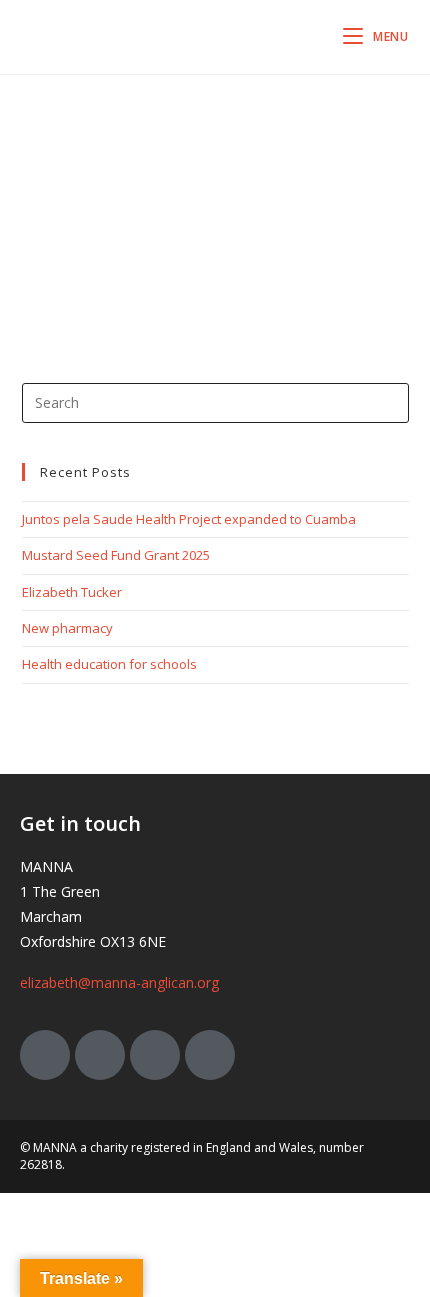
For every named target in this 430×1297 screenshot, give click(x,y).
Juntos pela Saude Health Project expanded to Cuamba (189, 519)
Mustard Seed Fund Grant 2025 (116, 555)
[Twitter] (45, 1055)
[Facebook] (100, 1055)
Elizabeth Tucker (72, 592)
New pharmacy (67, 628)
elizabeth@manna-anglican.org (119, 982)
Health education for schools (109, 664)
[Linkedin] (210, 1055)
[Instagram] (155, 1055)
